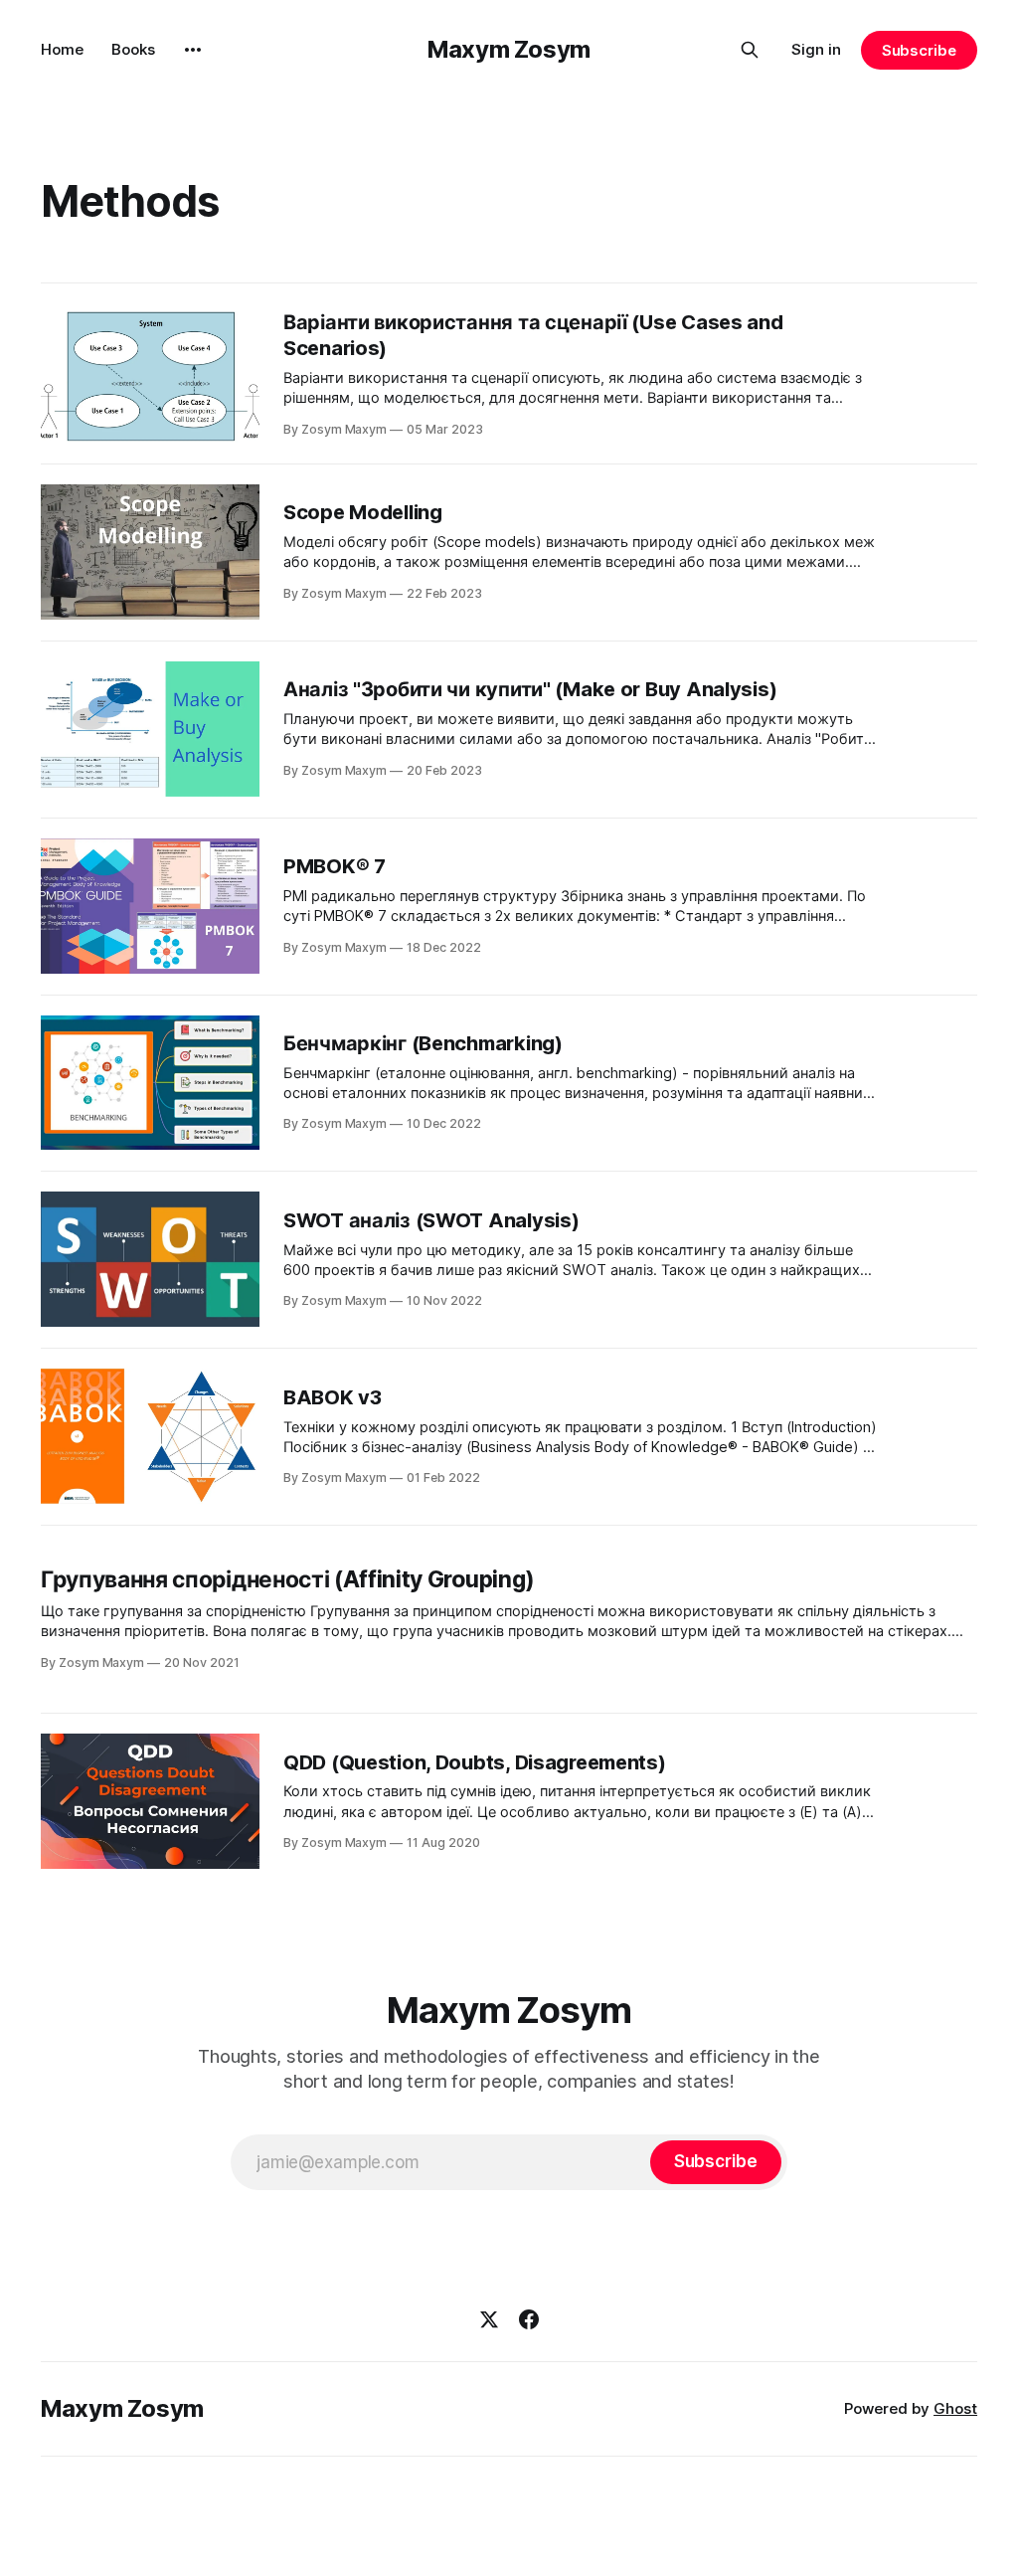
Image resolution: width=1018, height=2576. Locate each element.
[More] (193, 50)
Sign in (816, 49)
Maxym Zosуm (509, 49)
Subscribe (919, 50)
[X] (489, 2319)
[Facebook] (529, 2319)
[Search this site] (750, 50)
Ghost (955, 2408)
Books (133, 49)
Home (62, 49)
